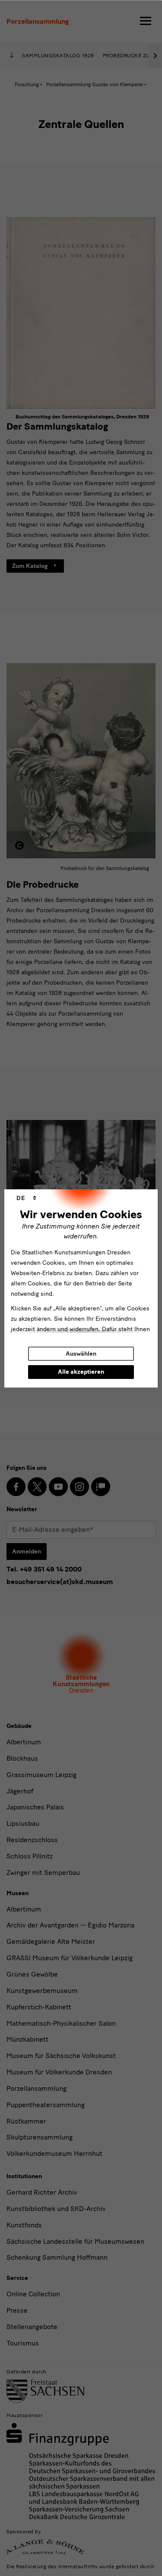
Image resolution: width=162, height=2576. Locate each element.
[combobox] (26, 1198)
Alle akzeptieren (81, 1372)
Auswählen (81, 1354)
